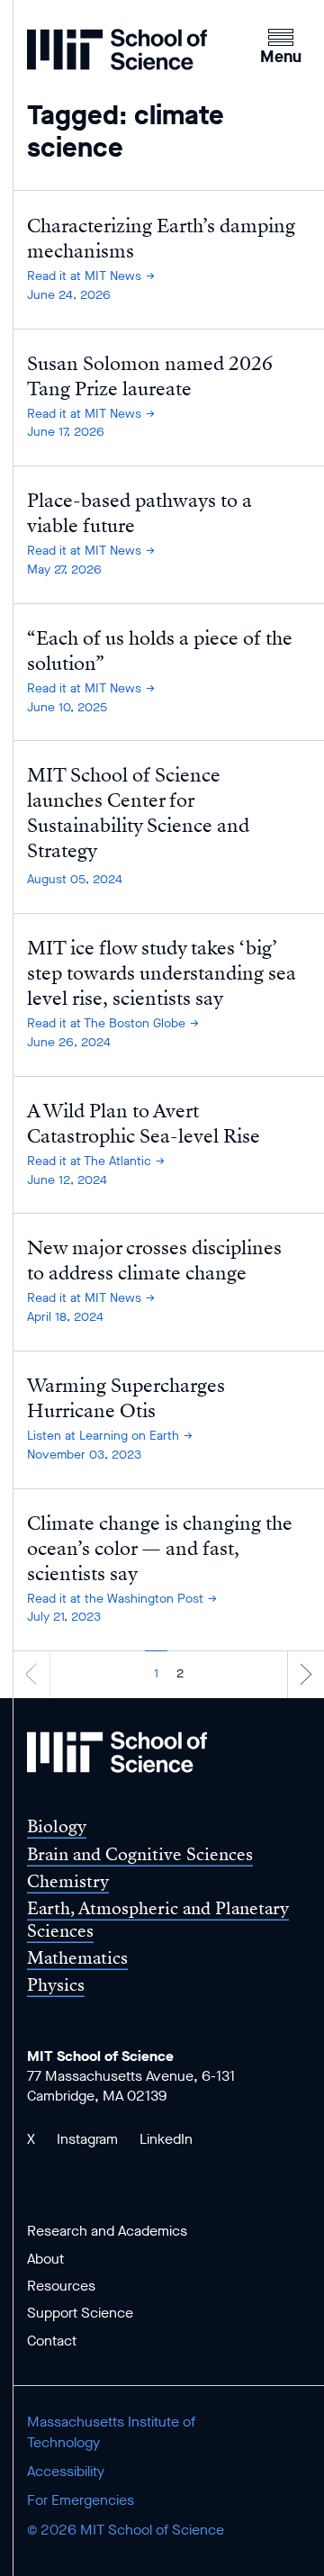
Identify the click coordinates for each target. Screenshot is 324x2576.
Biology (57, 1826)
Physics (56, 1985)
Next (306, 1673)
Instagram (87, 2139)
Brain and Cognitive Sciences (140, 1854)
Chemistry (68, 1881)
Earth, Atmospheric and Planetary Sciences (158, 1920)
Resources (61, 2286)
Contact (52, 2341)
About (45, 2259)
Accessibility (66, 2471)
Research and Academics (107, 2231)
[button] (281, 44)
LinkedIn (166, 2139)
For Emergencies (81, 2500)
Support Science (80, 2313)
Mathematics (77, 1958)
